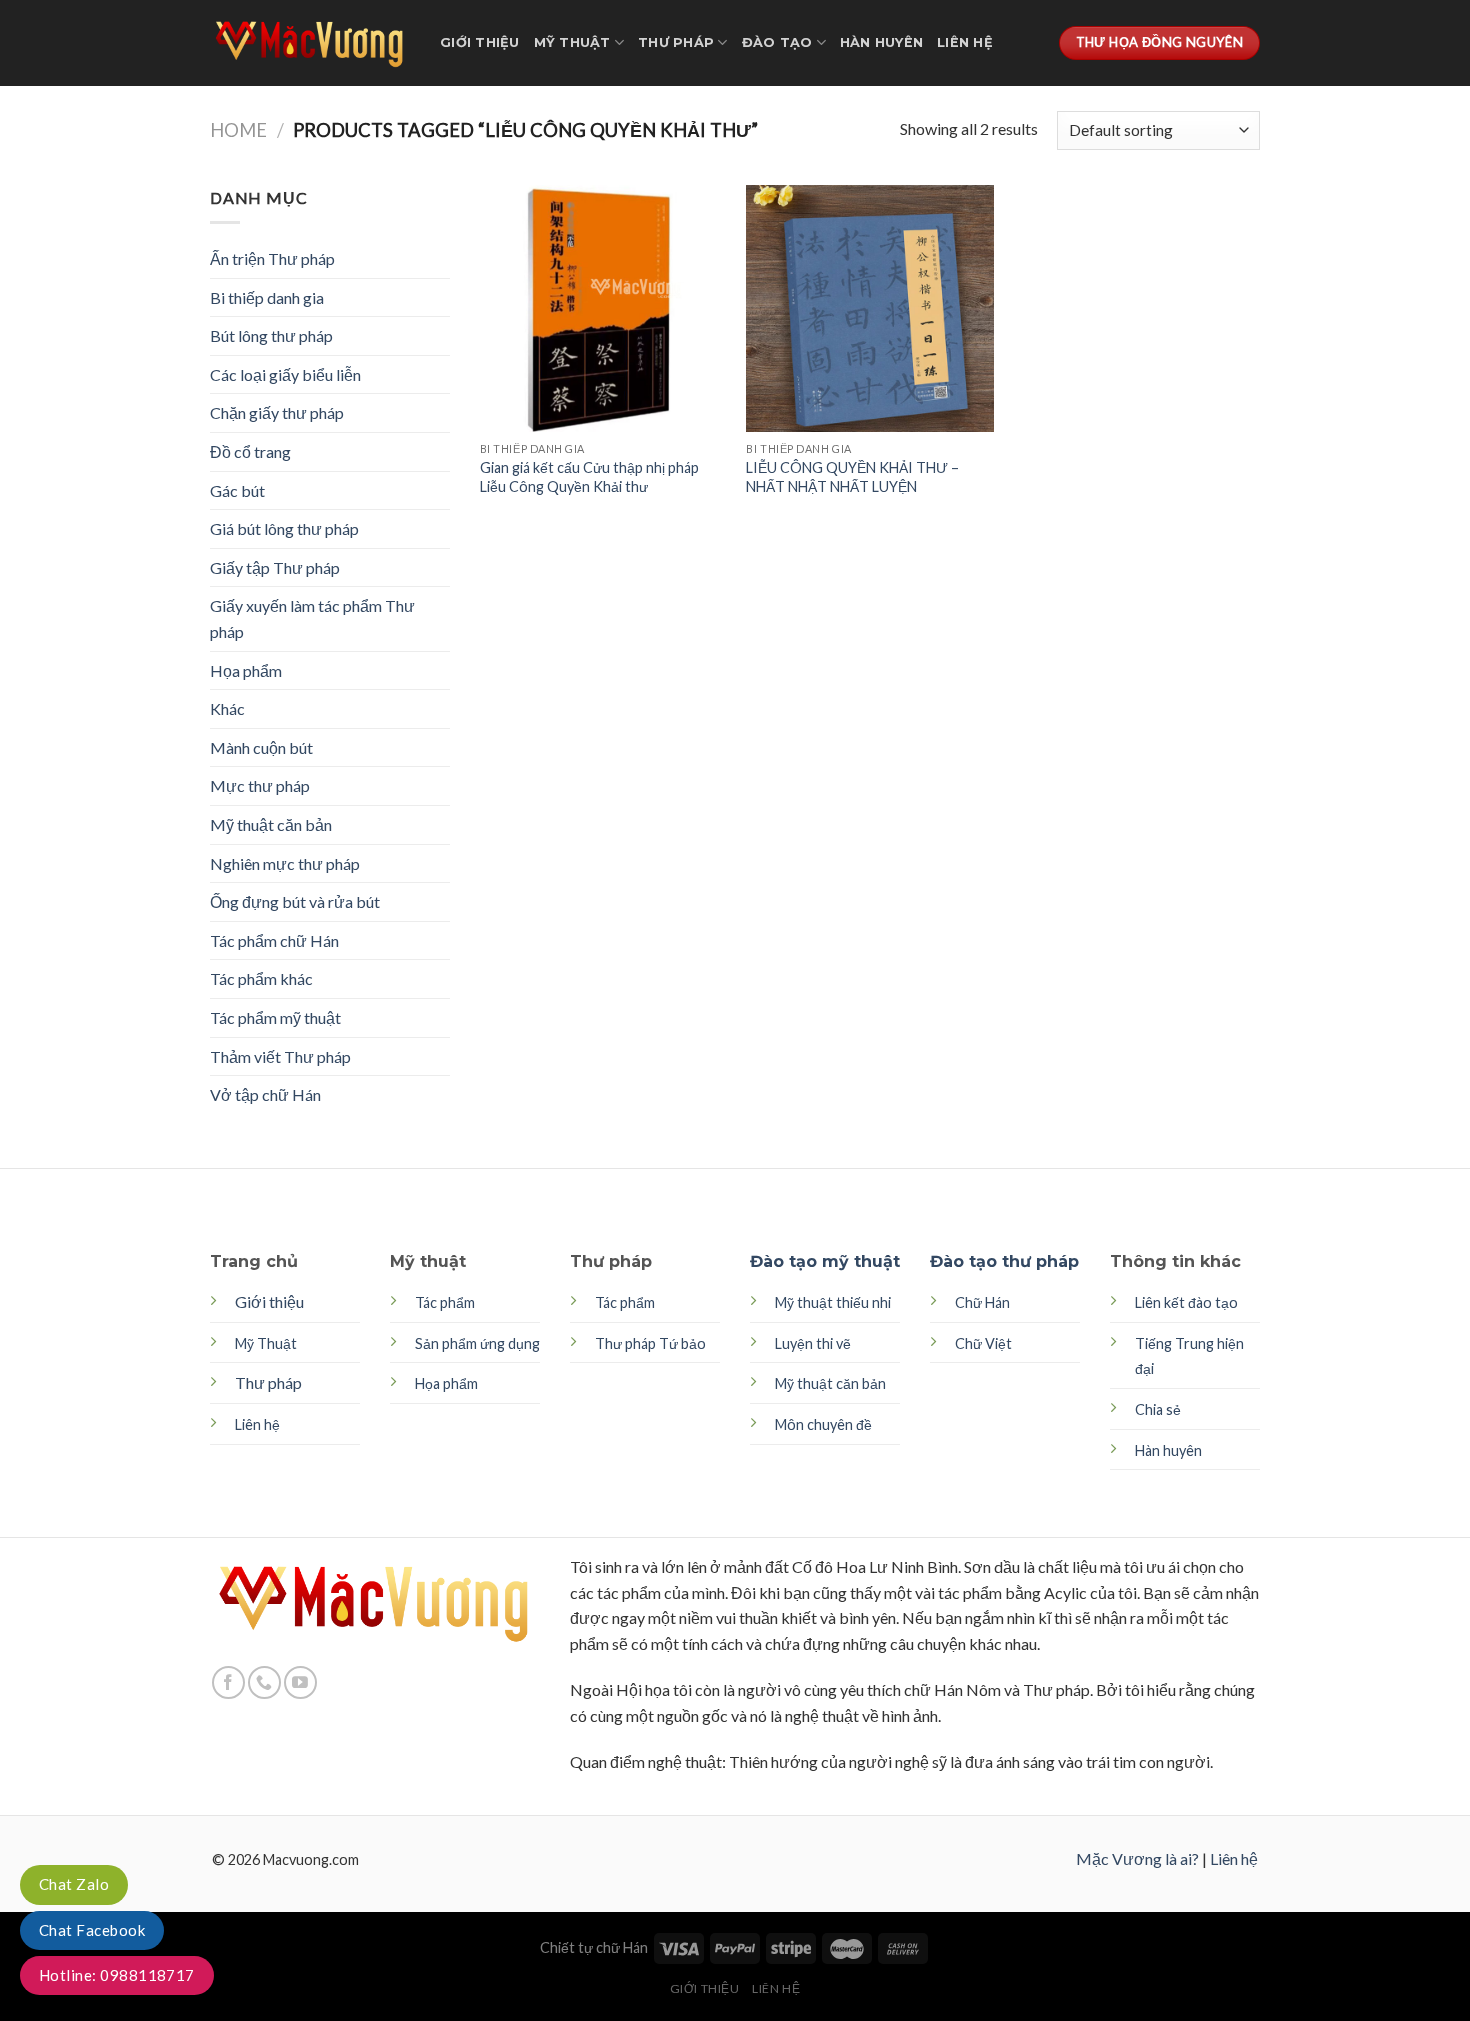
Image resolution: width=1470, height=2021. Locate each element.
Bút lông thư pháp (271, 335)
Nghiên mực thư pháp (285, 863)
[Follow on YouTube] (300, 1682)
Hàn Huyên (881, 42)
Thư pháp (676, 42)
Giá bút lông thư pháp (284, 528)
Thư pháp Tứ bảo (650, 1343)
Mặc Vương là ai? (1137, 1858)
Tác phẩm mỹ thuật (275, 1017)
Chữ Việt (983, 1343)
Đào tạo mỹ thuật (825, 1261)
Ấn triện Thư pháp (272, 258)
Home (238, 130)
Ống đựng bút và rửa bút (295, 901)
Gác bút (237, 490)
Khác (227, 708)
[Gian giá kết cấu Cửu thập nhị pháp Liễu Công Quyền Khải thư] (603, 308)
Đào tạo (777, 42)
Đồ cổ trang (250, 451)
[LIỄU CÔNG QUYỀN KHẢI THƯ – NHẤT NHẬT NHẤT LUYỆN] (869, 308)
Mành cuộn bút (261, 747)
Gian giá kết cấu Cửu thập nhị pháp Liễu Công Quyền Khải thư (589, 477)
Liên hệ (965, 42)
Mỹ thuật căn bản (271, 824)
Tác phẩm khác (261, 978)
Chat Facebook (92, 1930)
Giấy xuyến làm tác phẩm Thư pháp (312, 618)
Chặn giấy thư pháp (277, 412)
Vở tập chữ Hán (265, 1094)
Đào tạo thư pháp (1004, 1261)
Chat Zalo (74, 1884)
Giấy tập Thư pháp (275, 567)
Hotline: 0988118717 (117, 1975)
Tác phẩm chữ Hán (274, 940)
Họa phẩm (246, 670)
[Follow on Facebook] (228, 1682)
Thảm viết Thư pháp (280, 1056)
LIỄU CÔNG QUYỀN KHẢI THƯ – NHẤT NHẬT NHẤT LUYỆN (852, 477)
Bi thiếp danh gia (267, 297)
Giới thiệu (480, 42)
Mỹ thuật (572, 42)
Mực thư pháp (260, 785)
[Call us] (264, 1682)
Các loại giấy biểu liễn (285, 374)
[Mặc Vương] (310, 43)
